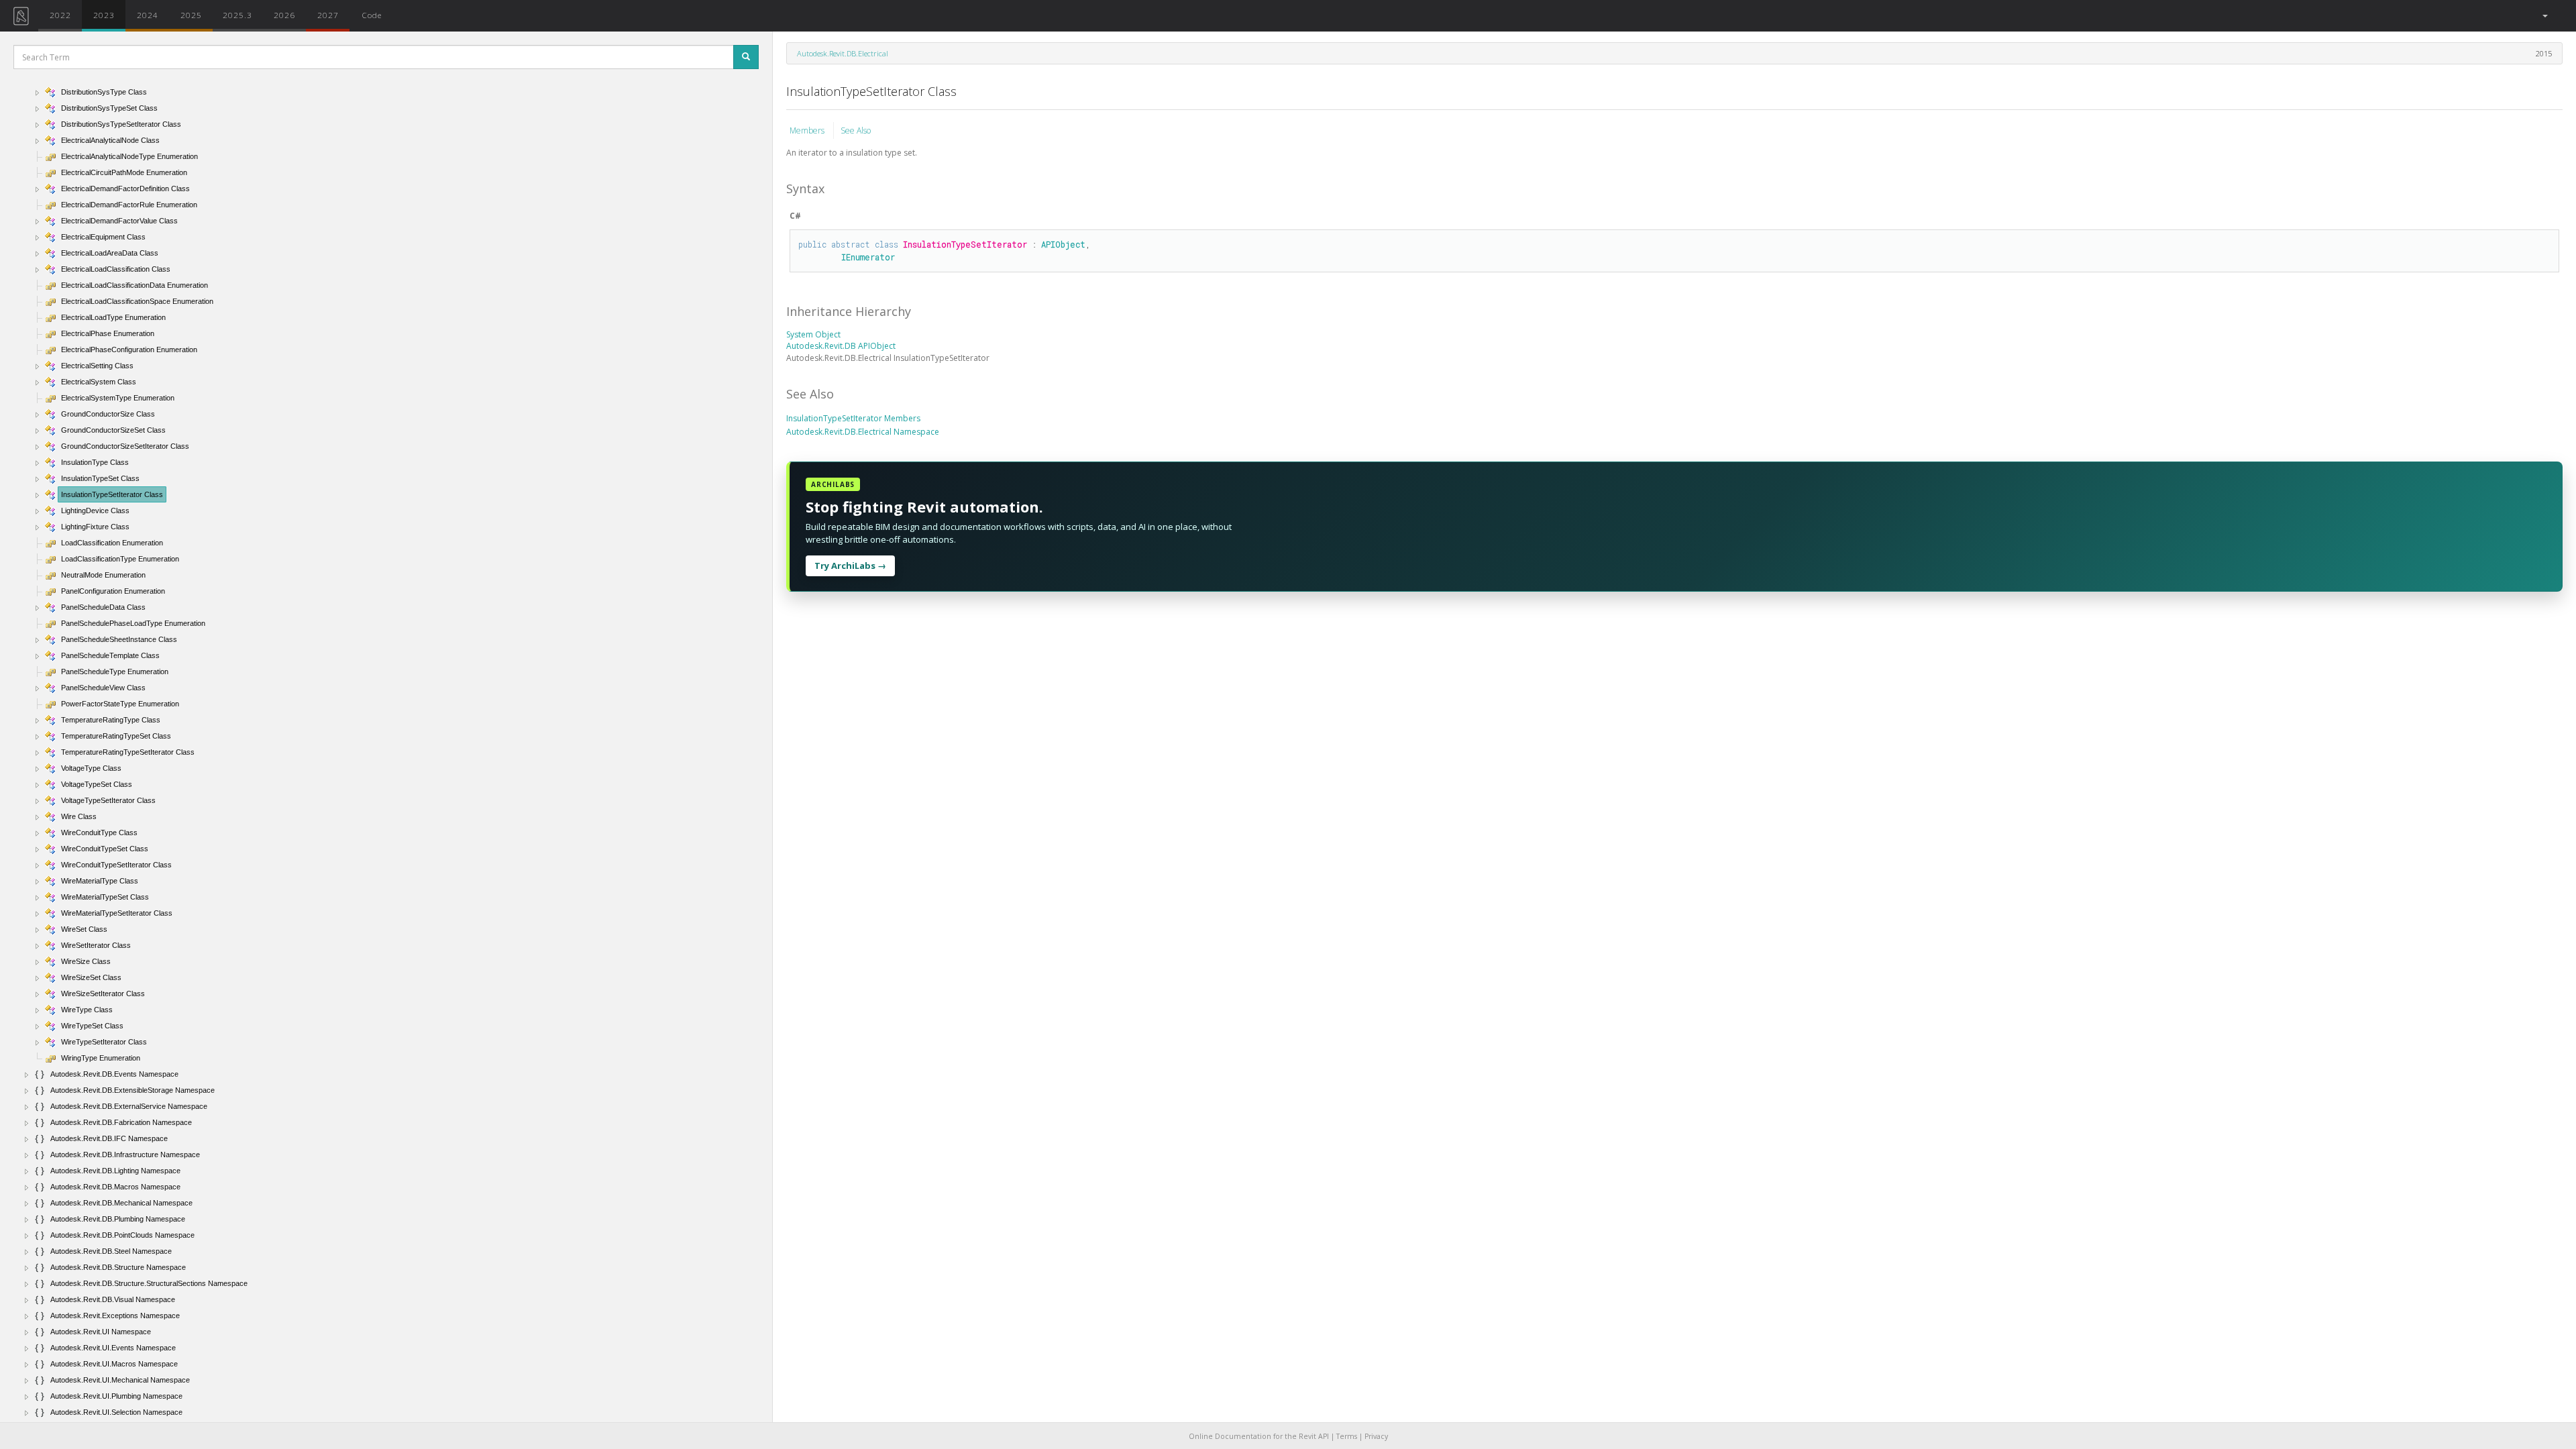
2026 (284, 15)
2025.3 (237, 15)
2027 (328, 15)
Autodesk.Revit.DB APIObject (841, 346)
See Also (856, 130)
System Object (813, 334)
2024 (148, 15)
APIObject (1063, 244)
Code (372, 15)
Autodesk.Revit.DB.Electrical (843, 53)
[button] (2544, 16)
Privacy (1376, 1436)
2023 (104, 15)
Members (808, 130)
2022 (60, 15)
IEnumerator (868, 257)
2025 (191, 15)
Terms (1347, 1436)
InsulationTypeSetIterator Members (853, 418)
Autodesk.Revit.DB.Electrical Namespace (863, 432)
